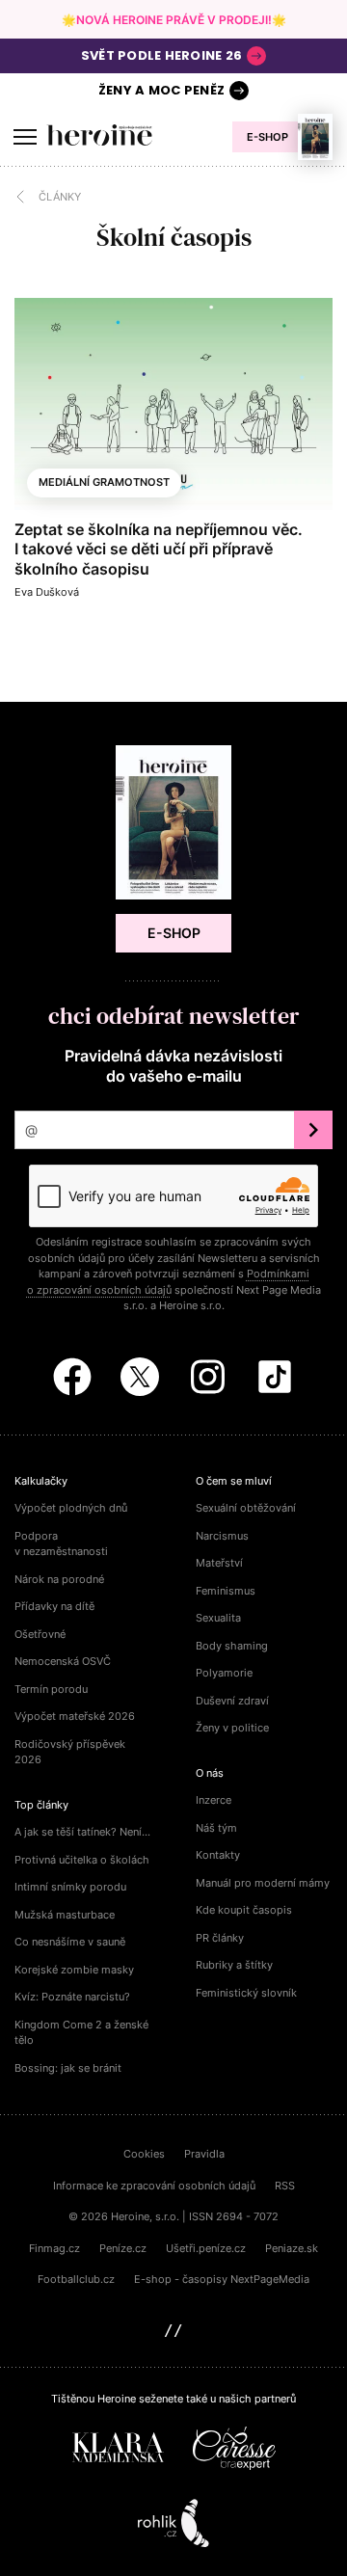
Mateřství (219, 1563)
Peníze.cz (123, 2248)
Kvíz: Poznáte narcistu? (72, 1997)
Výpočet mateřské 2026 (75, 1716)
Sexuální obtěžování (246, 1508)
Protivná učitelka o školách (82, 1860)
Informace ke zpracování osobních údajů (154, 2186)
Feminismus (226, 1591)
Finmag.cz (54, 2248)
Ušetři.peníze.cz (206, 2248)
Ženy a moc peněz (161, 90)
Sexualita (218, 1618)
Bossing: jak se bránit (68, 2068)
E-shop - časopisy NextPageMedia (222, 2279)
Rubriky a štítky (234, 1965)
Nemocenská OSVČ (63, 1661)
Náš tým (216, 1828)
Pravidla (204, 2154)
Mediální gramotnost (104, 482)
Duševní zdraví (232, 1701)
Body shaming (232, 1646)
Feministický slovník (246, 1993)
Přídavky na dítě (54, 1606)
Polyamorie (224, 1673)
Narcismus (222, 1536)
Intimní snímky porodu (70, 1887)
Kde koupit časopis (244, 1910)
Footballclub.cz (76, 2279)
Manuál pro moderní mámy (263, 1883)
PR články (220, 1938)
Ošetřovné (40, 1634)
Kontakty (218, 1855)
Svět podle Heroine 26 (161, 55)
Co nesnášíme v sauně (70, 1942)
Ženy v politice (232, 1728)
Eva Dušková (47, 592)
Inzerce (214, 1800)
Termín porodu (51, 1689)
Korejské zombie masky (74, 1970)
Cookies (144, 2154)
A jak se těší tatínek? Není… (82, 1832)
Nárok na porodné (59, 1579)
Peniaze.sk (292, 2248)
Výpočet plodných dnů (71, 1508)
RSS (285, 2186)
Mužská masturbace (65, 1915)
